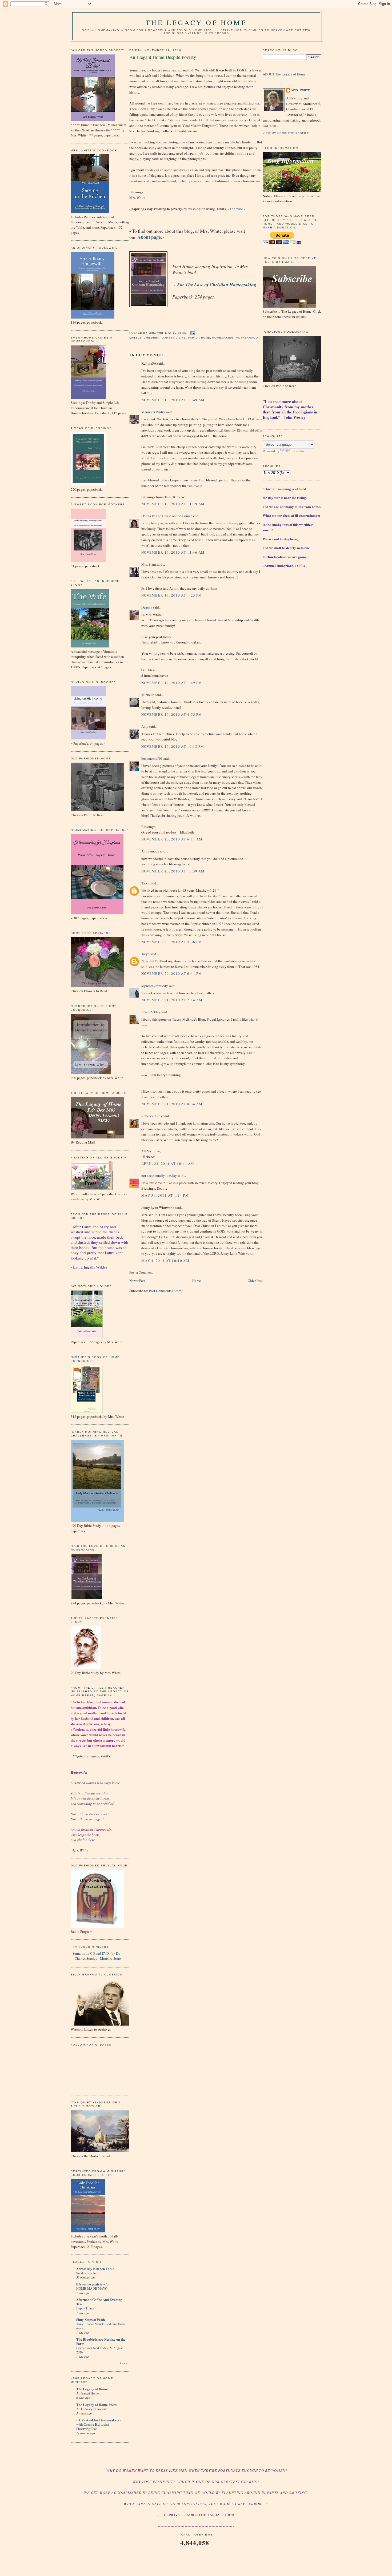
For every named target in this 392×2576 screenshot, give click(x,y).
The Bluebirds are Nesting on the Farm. (101, 2341)
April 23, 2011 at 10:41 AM (168, 1164)
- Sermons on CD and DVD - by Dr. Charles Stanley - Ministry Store (96, 1956)
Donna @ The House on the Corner (167, 516)
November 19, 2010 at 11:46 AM (173, 552)
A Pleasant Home (87, 2393)
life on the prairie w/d (92, 2284)
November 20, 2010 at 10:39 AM (173, 871)
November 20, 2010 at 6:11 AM (172, 839)
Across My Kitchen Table (95, 2269)
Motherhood (247, 338)
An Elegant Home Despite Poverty (163, 57)
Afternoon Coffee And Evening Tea (99, 2302)
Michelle (148, 695)
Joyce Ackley (151, 1012)
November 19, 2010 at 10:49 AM (173, 400)
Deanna (147, 607)
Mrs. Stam (149, 564)
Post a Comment (141, 1272)
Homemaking (223, 338)
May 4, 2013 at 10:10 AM (165, 1261)
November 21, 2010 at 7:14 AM (172, 1000)
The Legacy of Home (196, 22)
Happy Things (85, 2308)
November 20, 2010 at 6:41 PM (172, 973)
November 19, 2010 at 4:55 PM (172, 714)
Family (194, 338)
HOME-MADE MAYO (92, 2288)
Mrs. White (301, 90)
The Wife (236, 209)
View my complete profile (286, 133)
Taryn (145, 883)
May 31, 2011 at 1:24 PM (165, 1195)
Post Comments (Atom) (166, 1291)
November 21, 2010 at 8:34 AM (172, 1104)
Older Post (255, 1281)
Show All (124, 2363)
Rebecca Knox (152, 1116)
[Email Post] (192, 333)
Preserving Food (87, 2429)
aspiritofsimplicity (155, 986)
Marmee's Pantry (153, 412)
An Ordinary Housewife (92, 2409)
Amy (145, 726)
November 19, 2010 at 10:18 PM (173, 746)
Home (206, 338)
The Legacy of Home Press (96, 2404)
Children (152, 338)
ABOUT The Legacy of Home (284, 74)
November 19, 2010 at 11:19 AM (173, 504)
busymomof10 (152, 758)
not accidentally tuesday (159, 1176)
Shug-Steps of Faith (91, 2319)
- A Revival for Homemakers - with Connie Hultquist (99, 2422)
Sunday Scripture (87, 2273)
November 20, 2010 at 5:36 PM (172, 942)
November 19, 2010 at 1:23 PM (172, 595)
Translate (297, 451)
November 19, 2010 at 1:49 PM (172, 683)
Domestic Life (174, 338)
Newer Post (137, 1281)
